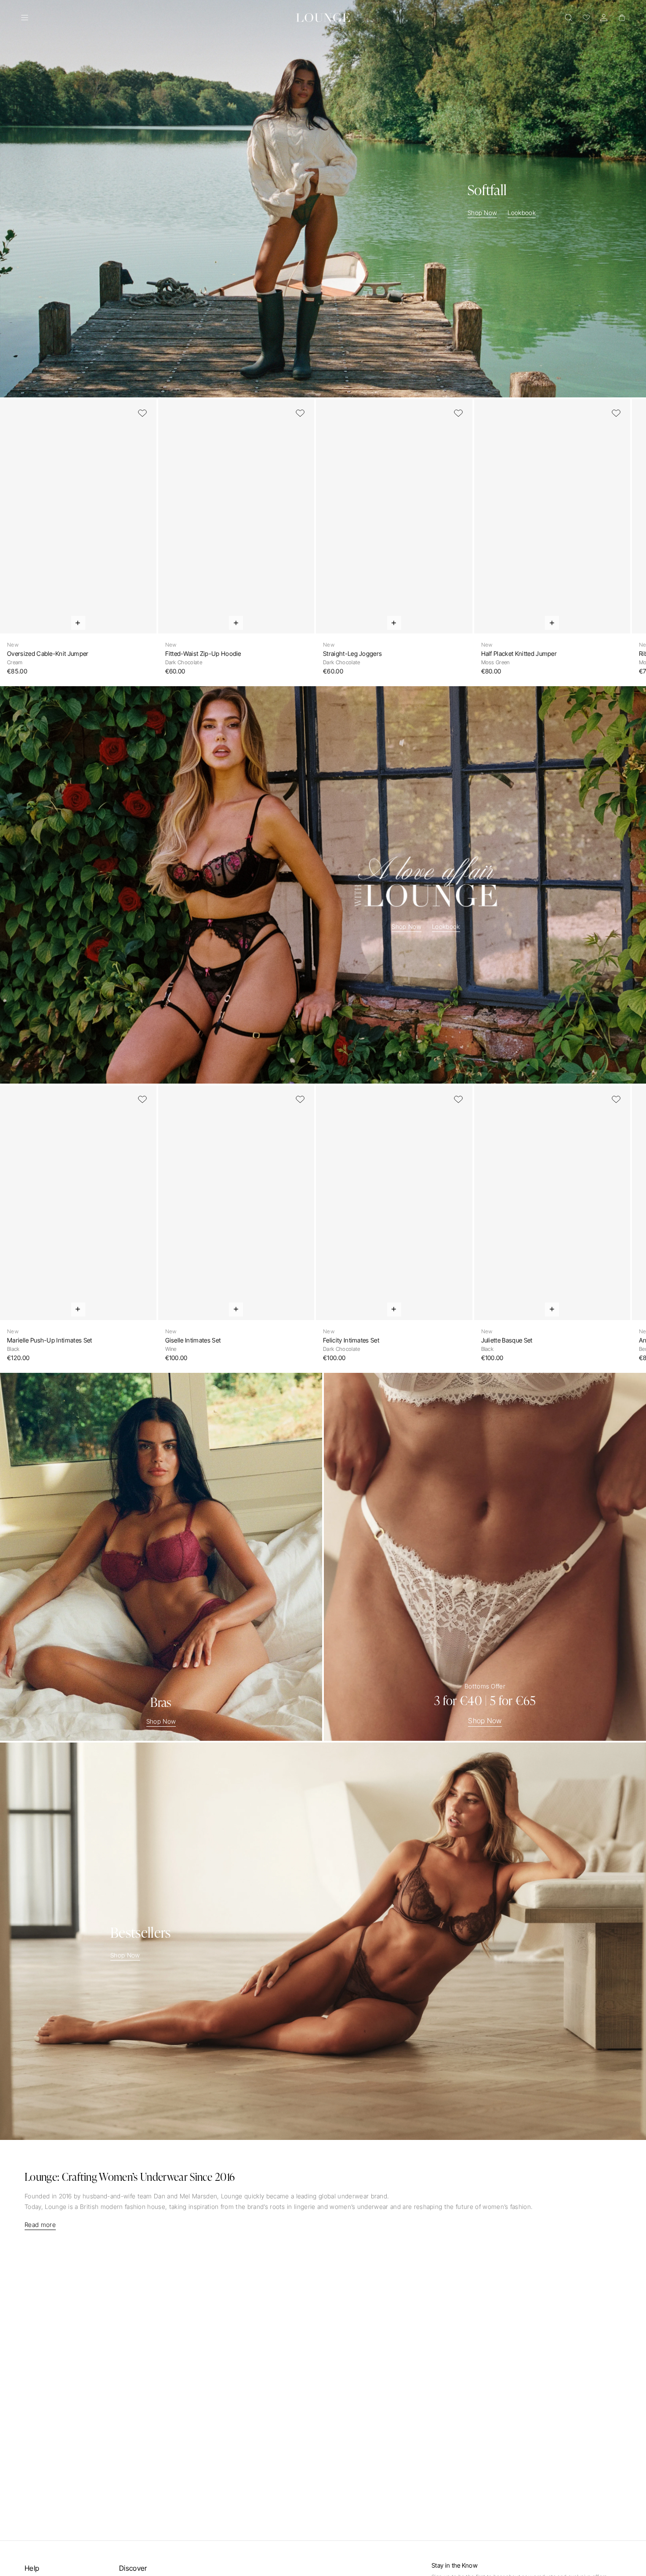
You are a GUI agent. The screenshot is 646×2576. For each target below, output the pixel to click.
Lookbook (522, 213)
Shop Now (483, 213)
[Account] (604, 18)
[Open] (25, 18)
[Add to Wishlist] (142, 413)
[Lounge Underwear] (323, 18)
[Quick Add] (78, 623)
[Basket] (621, 18)
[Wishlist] (586, 18)
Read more (40, 2225)
